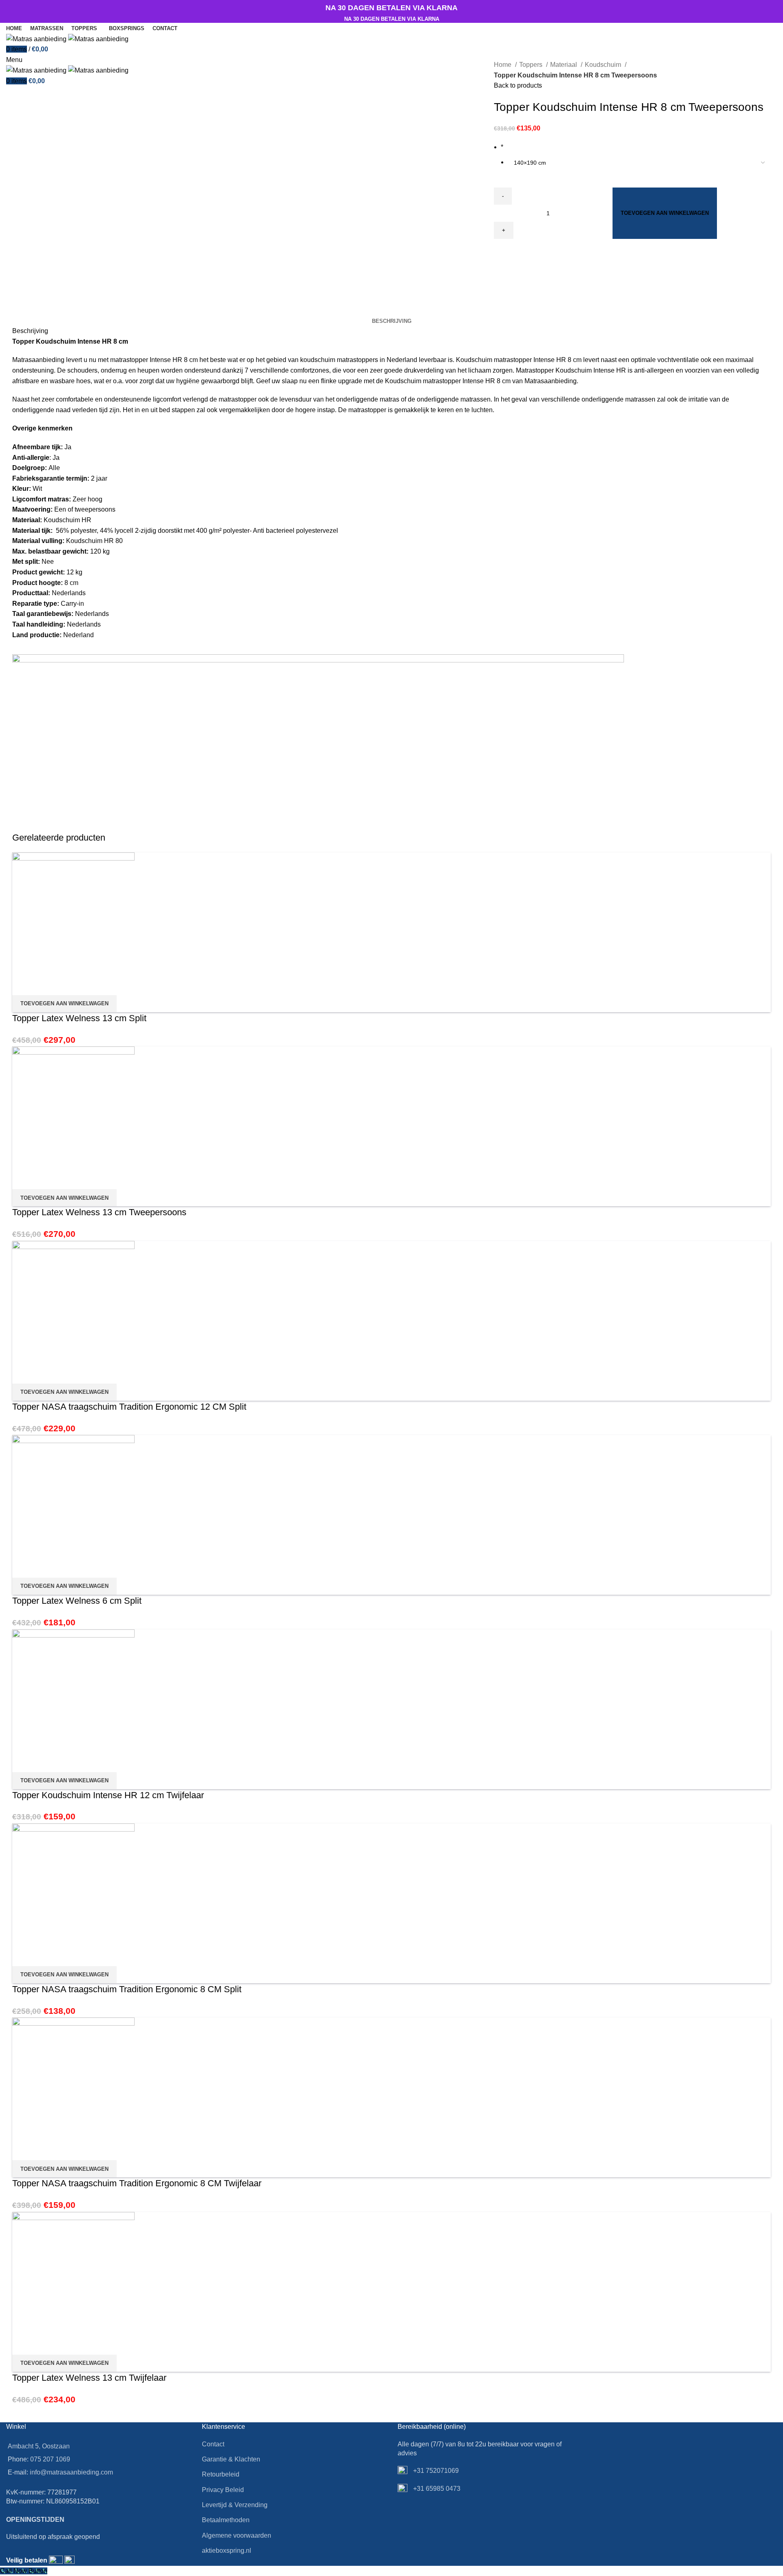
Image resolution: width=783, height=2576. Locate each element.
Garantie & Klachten (231, 2459)
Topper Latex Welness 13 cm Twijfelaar (89, 2378)
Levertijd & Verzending (235, 2505)
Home (503, 65)
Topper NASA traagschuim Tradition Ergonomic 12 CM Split (129, 1407)
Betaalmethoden (226, 2520)
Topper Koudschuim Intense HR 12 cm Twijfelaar (108, 1795)
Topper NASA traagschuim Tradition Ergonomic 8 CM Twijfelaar (137, 2183)
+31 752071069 (435, 2471)
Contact (213, 2444)
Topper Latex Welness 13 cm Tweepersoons (99, 1212)
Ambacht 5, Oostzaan (39, 2446)
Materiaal (564, 65)
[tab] (392, 321)
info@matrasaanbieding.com (71, 2472)
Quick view (22, 985)
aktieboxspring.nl (227, 2551)
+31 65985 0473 (436, 2489)
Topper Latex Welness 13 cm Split (79, 1018)
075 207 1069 (50, 2459)
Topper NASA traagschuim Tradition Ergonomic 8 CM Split (127, 1989)
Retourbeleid (221, 2474)
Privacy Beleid (223, 2490)
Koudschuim (604, 65)
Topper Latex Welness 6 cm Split (77, 1601)
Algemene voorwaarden (237, 2535)
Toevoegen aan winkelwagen (665, 213)
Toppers (532, 65)
